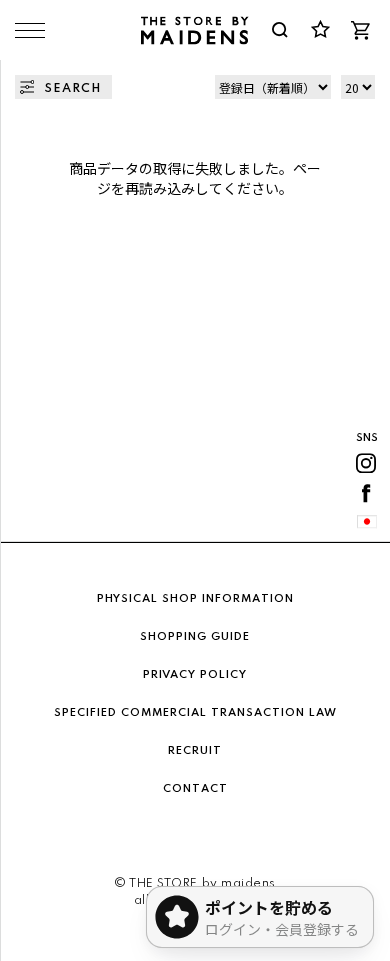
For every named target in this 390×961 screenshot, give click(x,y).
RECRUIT (195, 751)
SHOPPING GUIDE (195, 637)
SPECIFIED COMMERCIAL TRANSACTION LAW (195, 713)
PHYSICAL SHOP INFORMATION (195, 599)
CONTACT (195, 789)
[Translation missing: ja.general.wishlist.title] (320, 30)
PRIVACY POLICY (195, 675)
